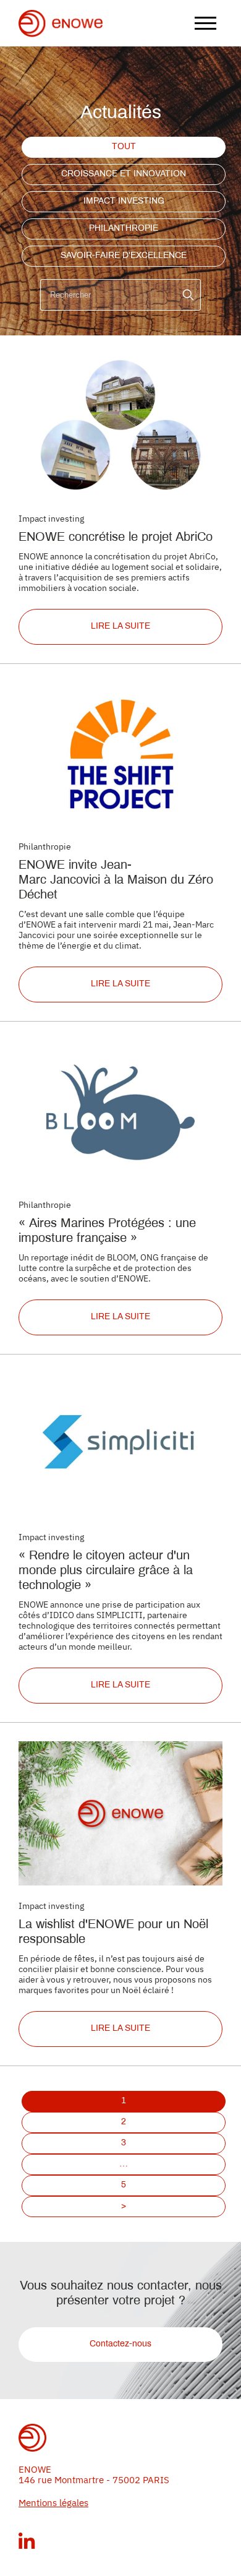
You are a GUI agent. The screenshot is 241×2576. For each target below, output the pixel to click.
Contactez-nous (120, 2344)
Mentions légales (53, 2503)
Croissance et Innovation (124, 174)
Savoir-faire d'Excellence (124, 256)
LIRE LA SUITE (120, 627)
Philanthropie (124, 229)
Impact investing (124, 201)
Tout (124, 147)
